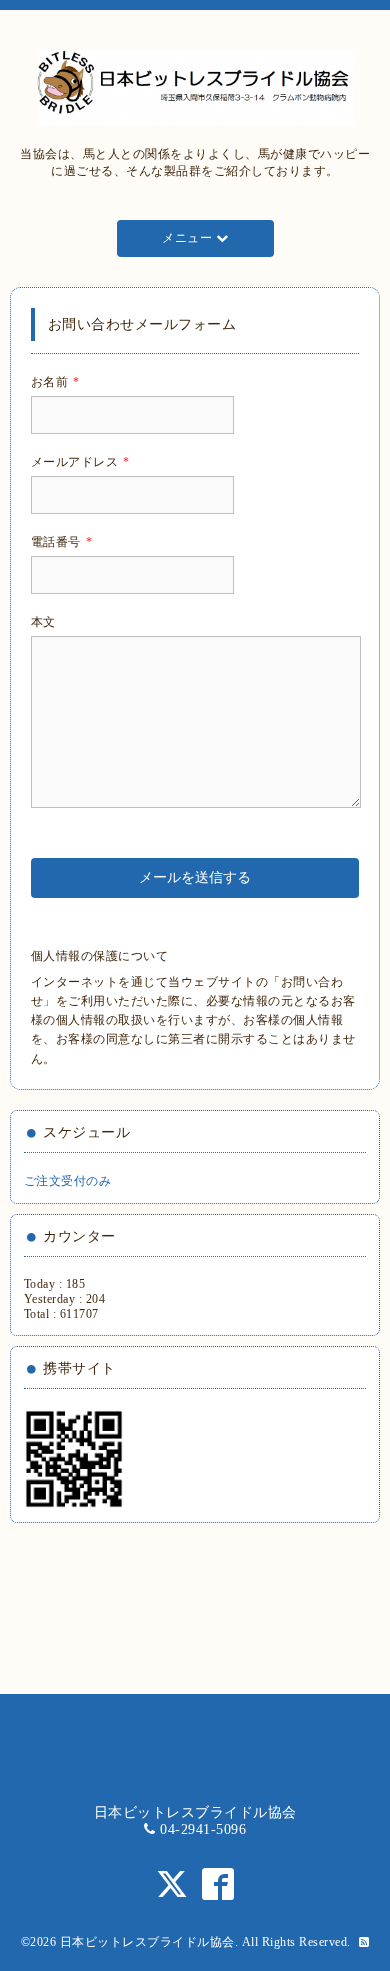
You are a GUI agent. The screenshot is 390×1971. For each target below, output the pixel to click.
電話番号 (62, 542)
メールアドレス (80, 462)
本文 (43, 622)
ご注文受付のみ (68, 1181)
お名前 (55, 382)
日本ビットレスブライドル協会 (147, 1942)
